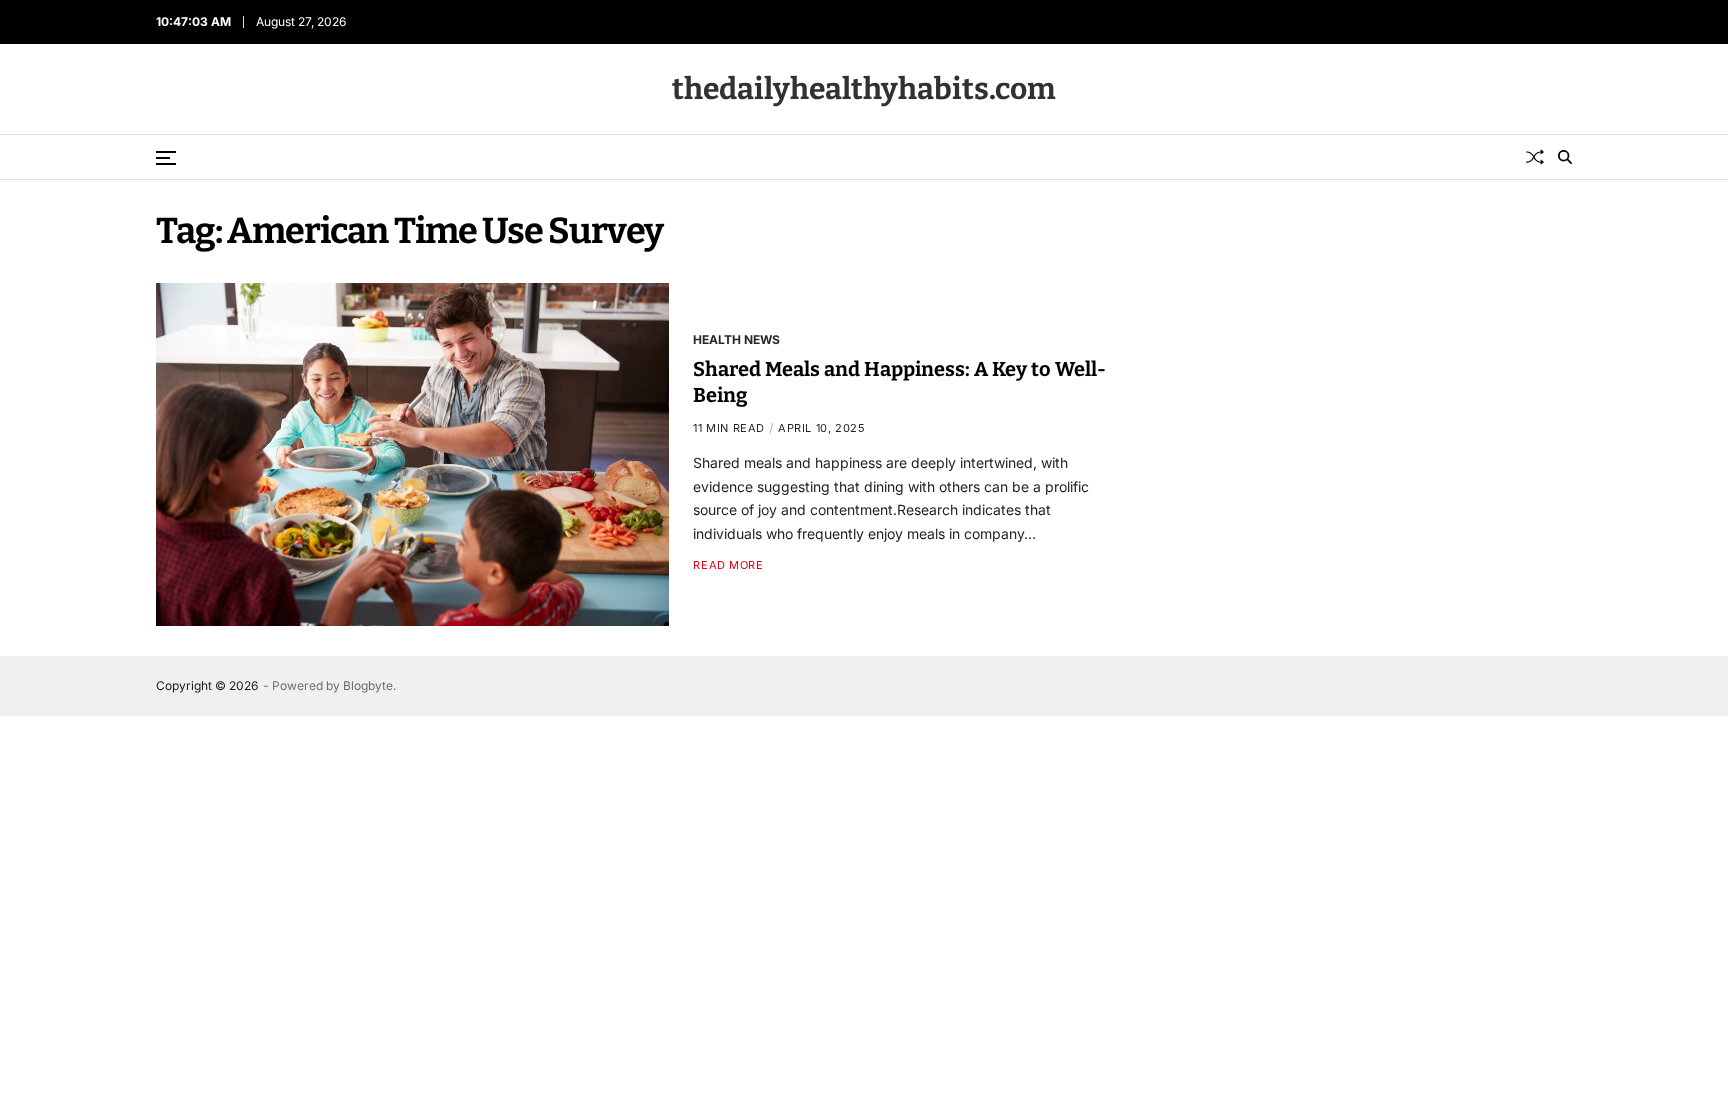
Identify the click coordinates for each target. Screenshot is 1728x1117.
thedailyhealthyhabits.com (864, 89)
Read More (728, 565)
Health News (736, 339)
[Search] (1565, 157)
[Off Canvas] (166, 158)
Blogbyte (368, 685)
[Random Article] (1535, 157)
